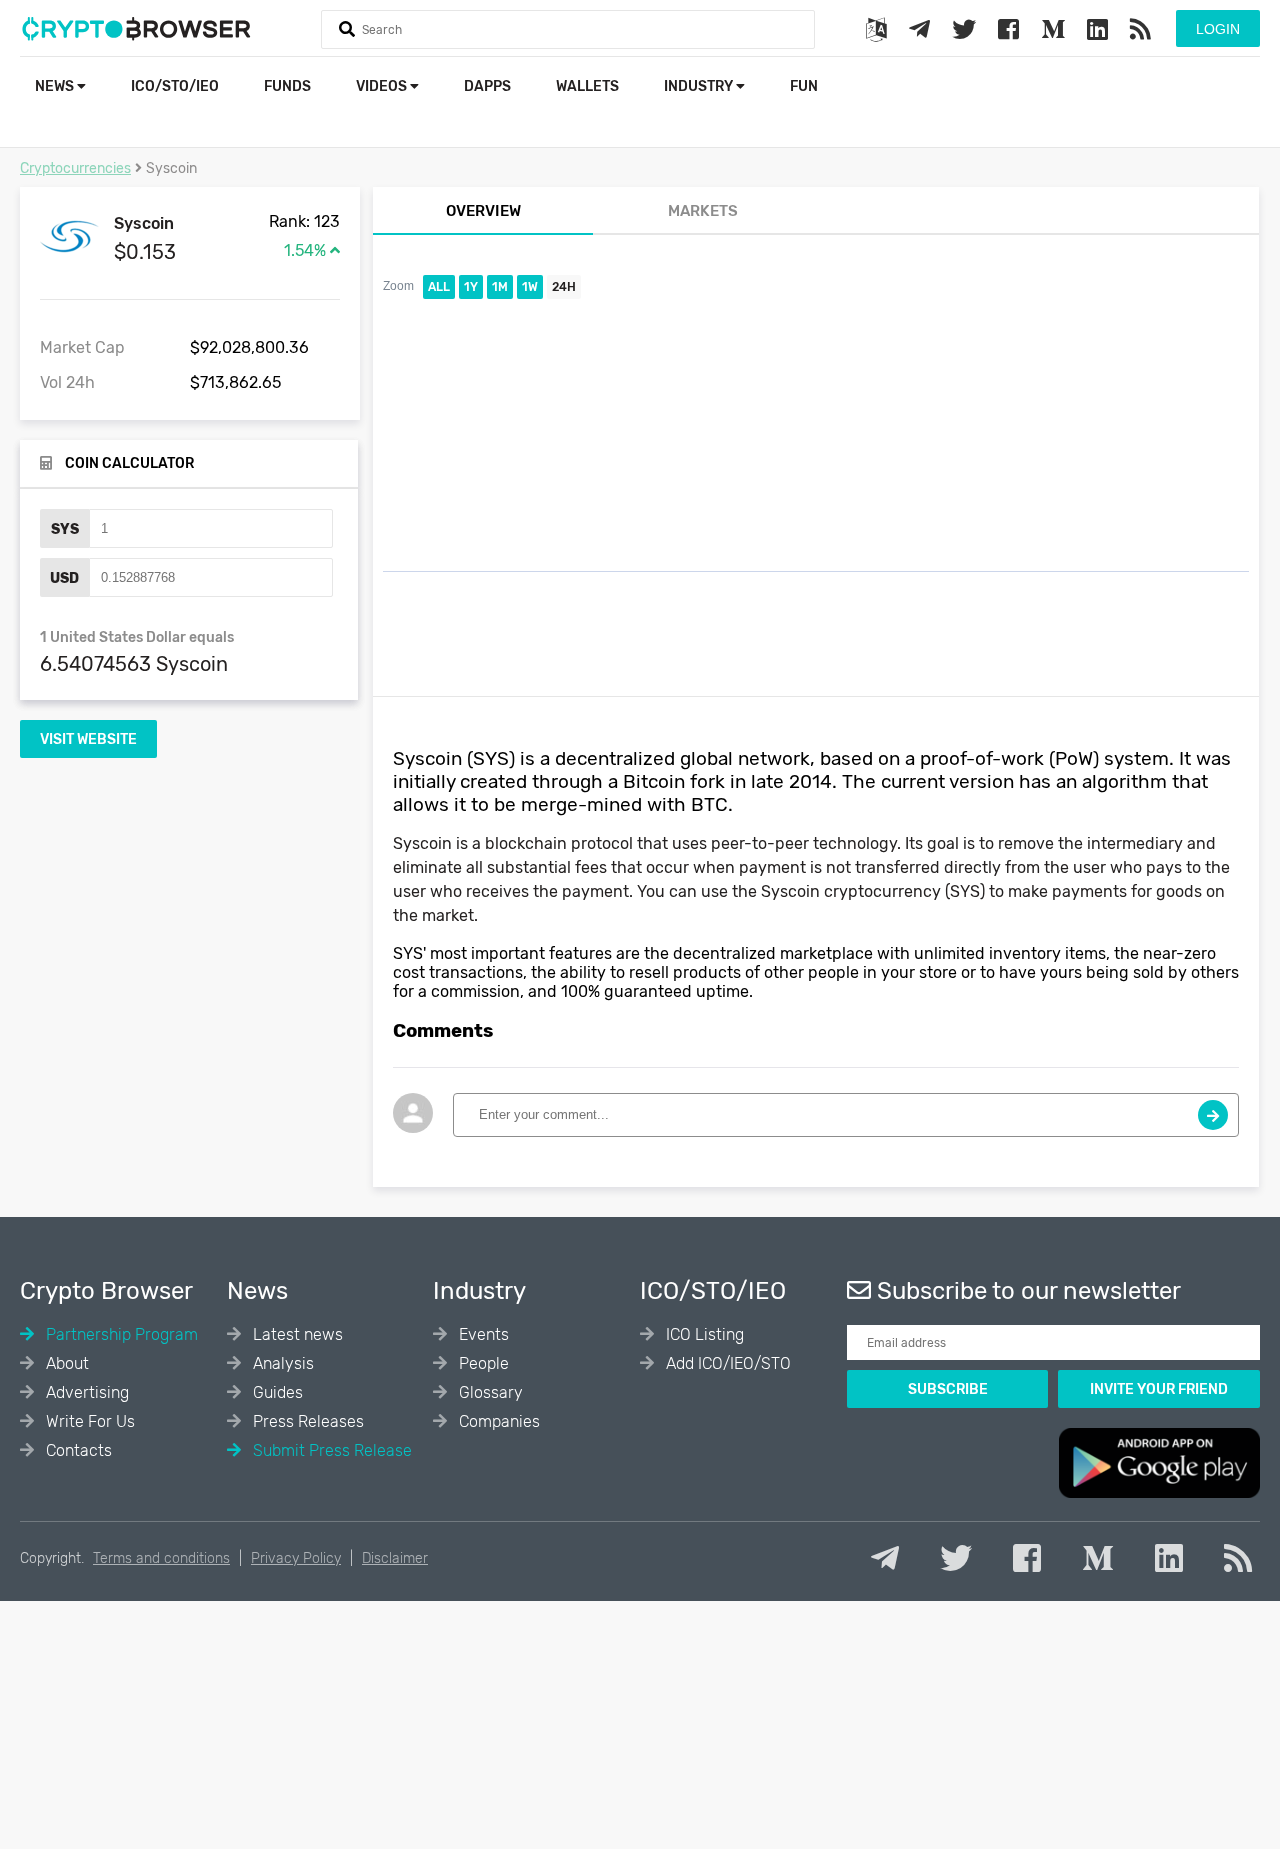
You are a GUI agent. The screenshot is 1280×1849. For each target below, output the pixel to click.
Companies (497, 1421)
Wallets (587, 86)
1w (530, 287)
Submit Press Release (330, 1450)
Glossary (489, 1392)
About (65, 1363)
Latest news (296, 1334)
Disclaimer (395, 1558)
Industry (700, 86)
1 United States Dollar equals (137, 637)
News (56, 86)
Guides (276, 1392)
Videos (383, 86)
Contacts (77, 1450)
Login (1218, 29)
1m (500, 287)
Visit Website (88, 739)
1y (471, 287)
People (482, 1363)
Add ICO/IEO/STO (726, 1363)
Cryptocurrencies (75, 168)
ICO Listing (703, 1334)
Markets (703, 211)
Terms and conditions (161, 1558)
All (439, 287)
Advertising (85, 1392)
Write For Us (88, 1421)
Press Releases (306, 1421)
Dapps (487, 86)
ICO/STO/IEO (175, 86)
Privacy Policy (296, 1558)
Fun (804, 86)
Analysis (281, 1363)
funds (287, 86)
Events (482, 1334)
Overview (483, 211)
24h (564, 287)
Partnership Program (120, 1334)
